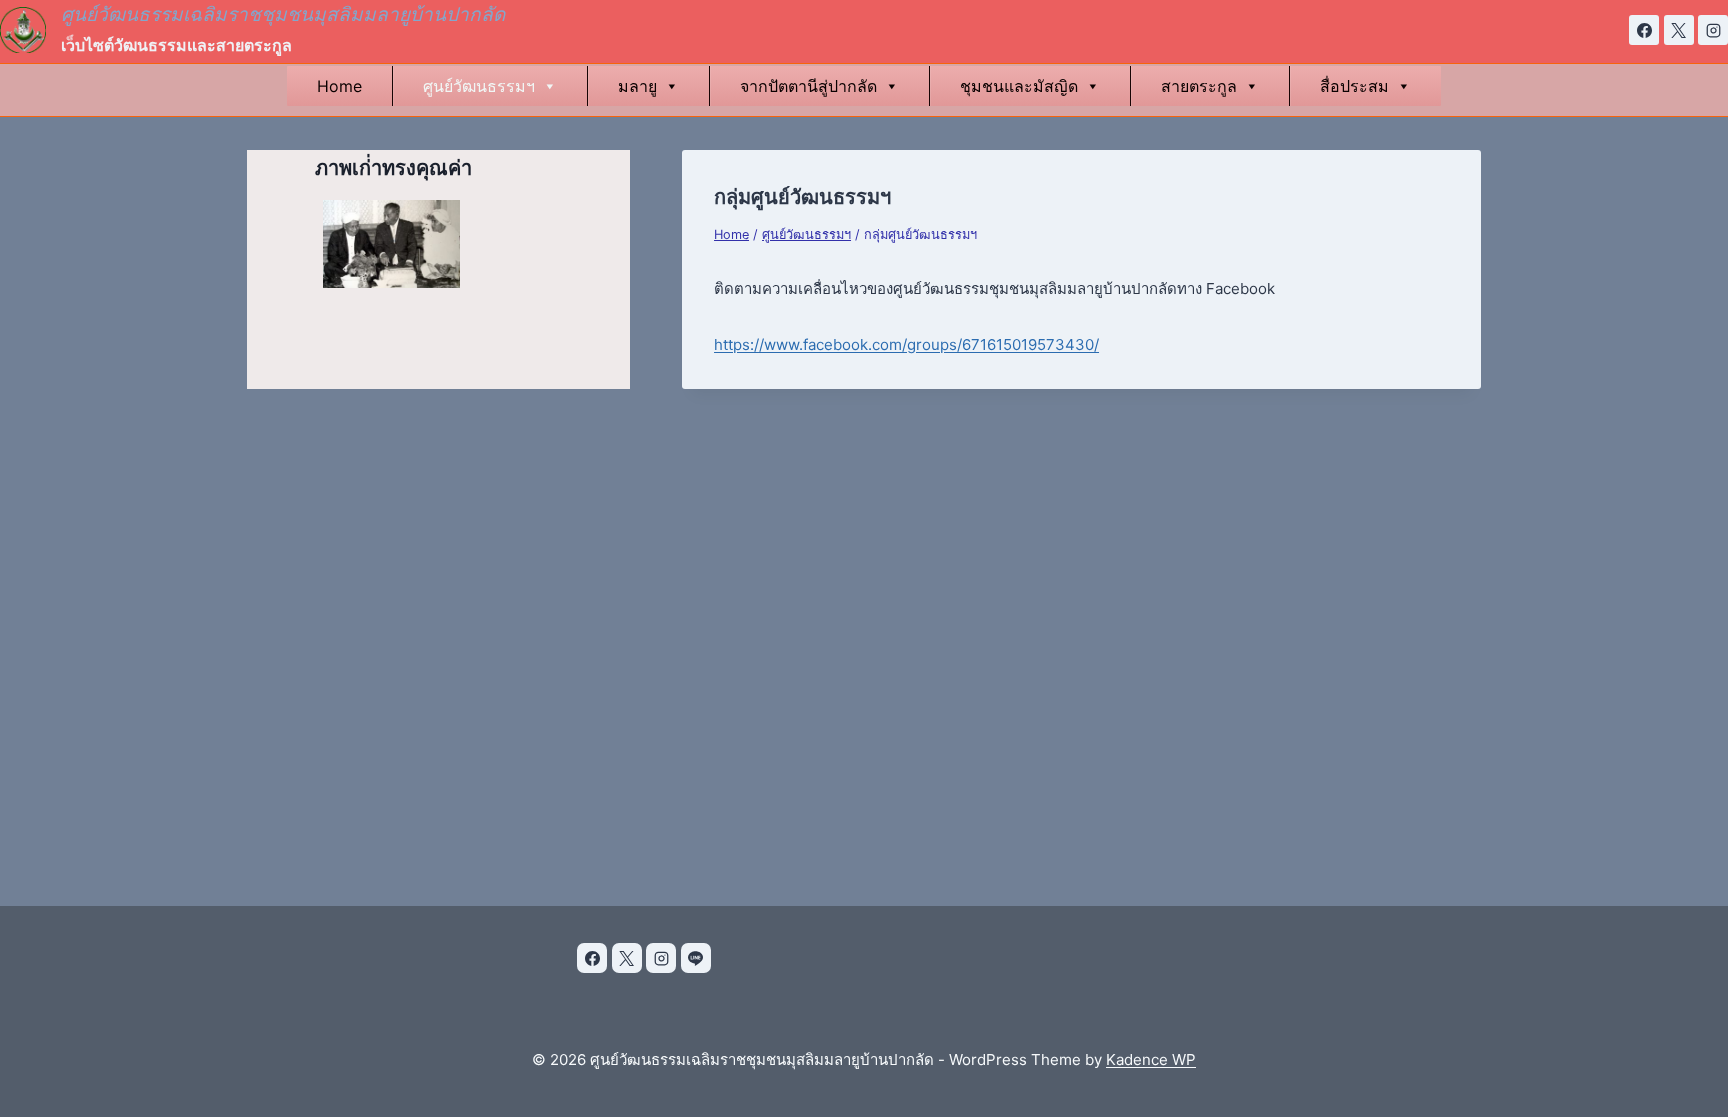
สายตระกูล (1199, 86)
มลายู (637, 86)
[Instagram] (1713, 30)
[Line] (696, 958)
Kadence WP (1151, 1059)
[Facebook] (1644, 30)
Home (339, 86)
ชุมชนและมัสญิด (1019, 86)
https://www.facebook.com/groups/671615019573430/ (906, 344)
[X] (1679, 30)
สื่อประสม (1354, 86)
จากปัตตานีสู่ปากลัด (808, 86)
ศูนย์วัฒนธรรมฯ (479, 86)
